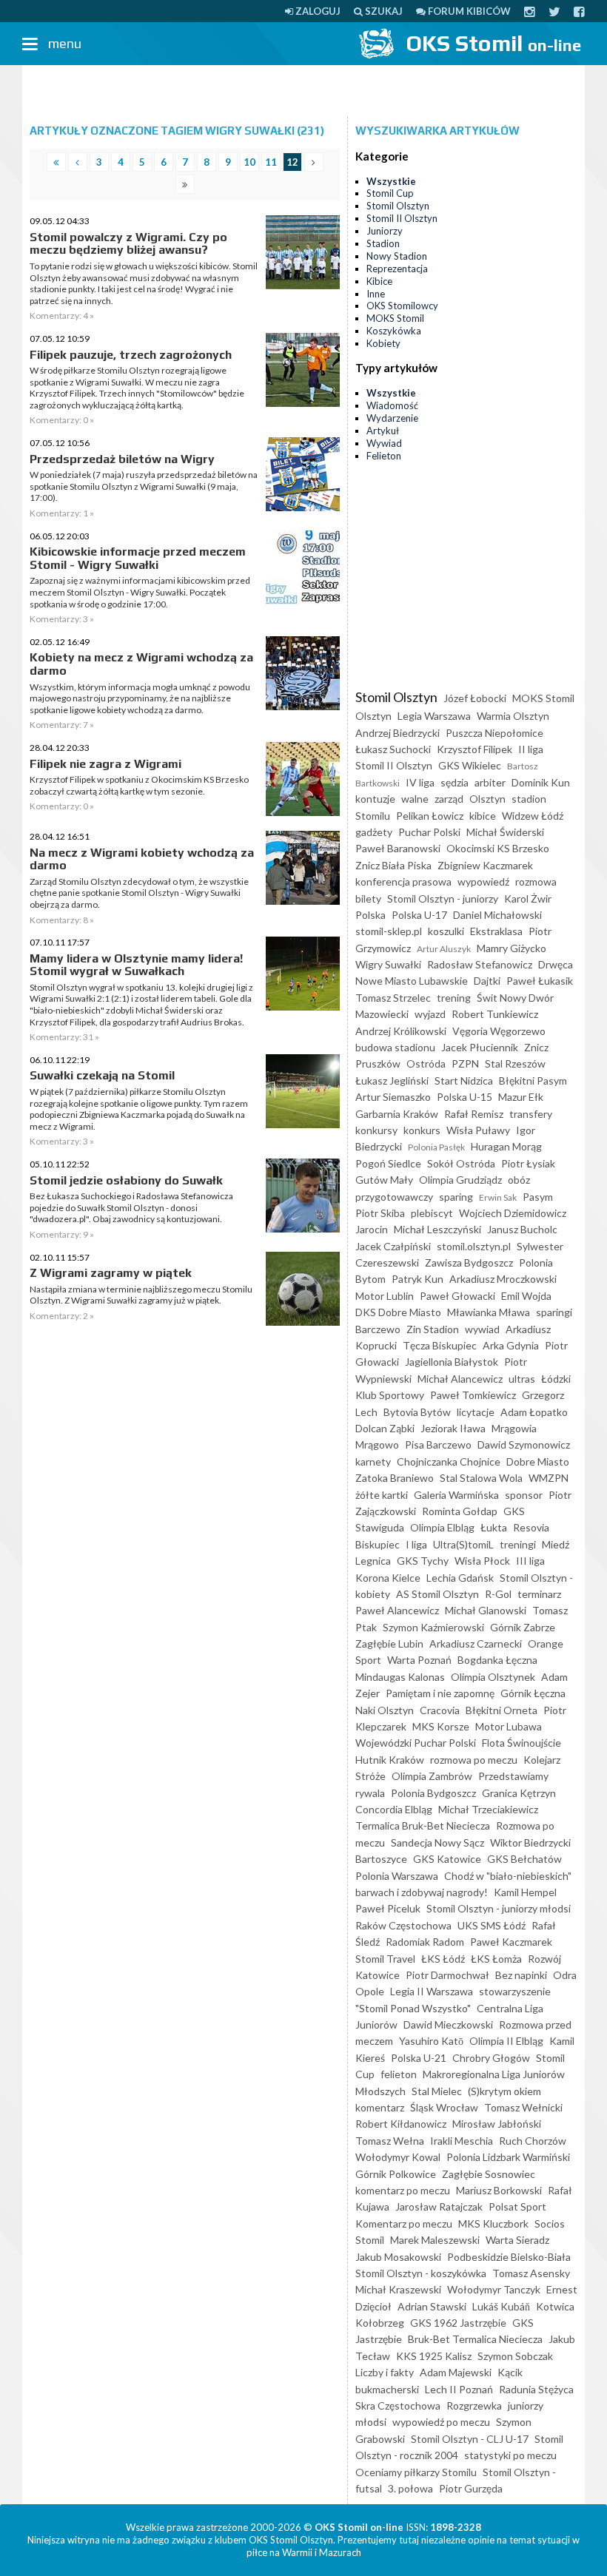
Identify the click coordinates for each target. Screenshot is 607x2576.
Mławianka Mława (489, 1312)
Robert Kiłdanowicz (401, 2124)
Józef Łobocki (475, 698)
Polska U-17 (419, 915)
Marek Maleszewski (435, 2240)
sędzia (455, 782)
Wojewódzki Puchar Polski (416, 1743)
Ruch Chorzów (533, 2141)
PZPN (465, 1063)
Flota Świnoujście (522, 1743)
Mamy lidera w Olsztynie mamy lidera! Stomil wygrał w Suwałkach (136, 965)
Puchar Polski (429, 832)
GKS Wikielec (470, 765)
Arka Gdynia (511, 1345)
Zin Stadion (433, 1329)
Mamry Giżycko (512, 948)
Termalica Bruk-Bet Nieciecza (423, 1825)
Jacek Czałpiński (393, 1246)
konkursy (376, 1130)
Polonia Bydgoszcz (433, 1793)
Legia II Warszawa (432, 1991)
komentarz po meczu (403, 2190)
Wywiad (384, 443)
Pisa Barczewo (438, 1444)
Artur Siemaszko (393, 1097)
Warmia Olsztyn (513, 716)
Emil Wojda (526, 1296)
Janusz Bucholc (522, 1229)
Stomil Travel (385, 1959)
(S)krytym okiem (504, 2091)
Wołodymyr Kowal (398, 2157)
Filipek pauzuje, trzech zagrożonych (131, 355)
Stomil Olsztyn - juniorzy (443, 898)
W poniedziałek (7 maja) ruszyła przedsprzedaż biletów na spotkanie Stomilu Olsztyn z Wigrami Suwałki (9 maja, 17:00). (144, 486)
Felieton (384, 456)
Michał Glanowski (486, 1610)
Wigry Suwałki (388, 964)
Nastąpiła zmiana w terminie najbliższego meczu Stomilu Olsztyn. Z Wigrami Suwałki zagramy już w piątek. (141, 1295)
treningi (518, 1544)
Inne (376, 294)
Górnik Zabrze (523, 1627)
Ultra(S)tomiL (463, 1544)
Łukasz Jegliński (392, 1080)
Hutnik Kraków (390, 1760)
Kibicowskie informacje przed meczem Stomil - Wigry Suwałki (138, 558)
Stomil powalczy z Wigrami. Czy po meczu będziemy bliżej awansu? (128, 244)
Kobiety (383, 343)
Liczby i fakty (385, 2372)
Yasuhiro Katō (431, 2041)
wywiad (482, 1329)
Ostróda (426, 1063)
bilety (368, 898)
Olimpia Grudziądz (460, 1180)
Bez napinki (521, 1975)
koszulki (446, 931)
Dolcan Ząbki (385, 1428)
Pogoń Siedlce (388, 1163)
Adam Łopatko (534, 1412)
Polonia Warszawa (397, 1876)
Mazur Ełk (521, 1097)
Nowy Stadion (397, 256)
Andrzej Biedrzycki (398, 733)
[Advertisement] (303, 91)
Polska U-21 (419, 2058)
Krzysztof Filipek (474, 749)
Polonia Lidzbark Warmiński (508, 2157)
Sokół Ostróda (461, 1163)
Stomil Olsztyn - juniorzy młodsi (499, 1908)
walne (415, 799)
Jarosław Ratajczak (439, 2206)
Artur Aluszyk (444, 949)
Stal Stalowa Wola (481, 1478)
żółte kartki (382, 1495)
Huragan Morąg (506, 1146)
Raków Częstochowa (403, 1925)
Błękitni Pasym (533, 1080)
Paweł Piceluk (388, 1908)
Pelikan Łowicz (430, 816)
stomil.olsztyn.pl (474, 1246)
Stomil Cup (390, 193)
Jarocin (372, 1229)
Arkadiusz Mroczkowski (503, 1279)
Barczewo (378, 1329)
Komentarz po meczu (404, 2223)
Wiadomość (392, 405)
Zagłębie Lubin (389, 1643)
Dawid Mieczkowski (448, 2024)
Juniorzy (385, 231)
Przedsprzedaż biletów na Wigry (122, 459)
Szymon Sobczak (515, 2356)
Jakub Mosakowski (398, 2257)
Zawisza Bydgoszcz (469, 1262)
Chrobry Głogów (491, 2058)
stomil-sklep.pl (389, 931)
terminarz (539, 1594)
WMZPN (549, 1478)
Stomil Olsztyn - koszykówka (421, 2273)
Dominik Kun (541, 782)
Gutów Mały (384, 1180)
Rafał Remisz (474, 1114)
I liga (416, 1544)
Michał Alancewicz (460, 1379)
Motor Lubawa (509, 1726)
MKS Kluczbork (493, 2223)
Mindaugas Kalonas (400, 1677)
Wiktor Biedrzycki (530, 1842)
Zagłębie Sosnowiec (489, 2174)
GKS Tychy (423, 1561)
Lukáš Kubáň (501, 2306)
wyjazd (430, 1014)
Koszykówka (394, 331)
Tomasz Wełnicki (523, 2107)
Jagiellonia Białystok (452, 1362)
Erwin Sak (498, 1197)
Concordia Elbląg (394, 1809)
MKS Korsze (441, 1726)
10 (249, 162)
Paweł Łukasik (540, 981)
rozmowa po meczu (474, 1760)
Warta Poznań (419, 1660)
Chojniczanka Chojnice (449, 1461)
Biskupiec (378, 1544)
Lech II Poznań (459, 2389)
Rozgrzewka (474, 2405)
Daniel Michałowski (497, 915)
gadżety (374, 832)
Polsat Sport (517, 2206)
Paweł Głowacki (457, 1296)
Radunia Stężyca (536, 2389)
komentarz (380, 2107)
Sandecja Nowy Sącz (437, 1842)
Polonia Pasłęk (436, 1147)
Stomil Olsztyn (398, 206)
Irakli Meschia (462, 2141)
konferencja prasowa (403, 881)
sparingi (554, 1312)
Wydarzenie (392, 418)
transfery (531, 1114)
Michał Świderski (505, 832)
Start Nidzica (464, 1080)
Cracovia (440, 1710)
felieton (399, 2074)
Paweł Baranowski (398, 848)
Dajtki (487, 981)
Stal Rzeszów (515, 1063)
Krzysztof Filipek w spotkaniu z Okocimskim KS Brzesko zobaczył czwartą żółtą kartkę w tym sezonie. (139, 785)
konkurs (422, 1130)
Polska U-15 (465, 1097)
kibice (483, 816)
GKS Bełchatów (524, 1859)
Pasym (538, 1197)
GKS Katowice (447, 1859)
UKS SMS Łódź (492, 1925)
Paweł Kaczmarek (511, 1942)
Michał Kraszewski (398, 2289)
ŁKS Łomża (496, 1959)
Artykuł (383, 431)
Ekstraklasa (496, 931)
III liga (530, 1561)
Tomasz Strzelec (393, 998)
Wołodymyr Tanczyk (494, 2289)
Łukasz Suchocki (393, 749)
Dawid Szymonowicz (524, 1444)
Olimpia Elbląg (442, 1527)
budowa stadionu (395, 1047)
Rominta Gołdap (460, 1511)
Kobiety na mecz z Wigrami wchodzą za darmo (141, 664)
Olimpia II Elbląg (506, 2041)
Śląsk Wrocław (444, 2107)
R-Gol (498, 1594)
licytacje (476, 1412)
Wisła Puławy (478, 1130)
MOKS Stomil (395, 318)
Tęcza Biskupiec (440, 1345)
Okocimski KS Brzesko (498, 848)
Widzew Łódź (533, 816)
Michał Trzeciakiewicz (488, 1809)
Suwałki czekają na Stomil (102, 1075)
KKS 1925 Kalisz (434, 2356)
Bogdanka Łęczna (497, 1660)
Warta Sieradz (517, 2240)
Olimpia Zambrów (432, 1776)
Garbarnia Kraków (397, 1114)
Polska (370, 915)
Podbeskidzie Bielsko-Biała (509, 2257)
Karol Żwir (528, 898)
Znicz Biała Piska (393, 865)
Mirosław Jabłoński (497, 2124)
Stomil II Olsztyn (402, 218)
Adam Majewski (456, 2372)
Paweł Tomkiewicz (473, 1395)
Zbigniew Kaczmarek (485, 865)
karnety (373, 1461)
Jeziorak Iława (453, 1428)
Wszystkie (391, 181)
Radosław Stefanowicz (480, 964)
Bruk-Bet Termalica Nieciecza (475, 2339)
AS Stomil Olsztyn (437, 1594)
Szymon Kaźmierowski (433, 1627)
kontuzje (375, 799)
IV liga (420, 782)
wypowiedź (483, 881)
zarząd (449, 799)
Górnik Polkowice (396, 2174)
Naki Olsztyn (385, 1710)
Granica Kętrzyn (519, 1793)
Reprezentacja (397, 269)
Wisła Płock (482, 1561)
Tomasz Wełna (390, 2141)
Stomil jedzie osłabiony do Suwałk (126, 1180)
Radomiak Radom (425, 1942)
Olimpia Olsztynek (493, 1677)
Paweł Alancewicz (397, 1610)
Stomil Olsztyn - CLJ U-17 (470, 2439)
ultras (522, 1379)
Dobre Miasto (538, 1461)
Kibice (379, 281)
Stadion (383, 243)
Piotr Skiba (380, 1213)
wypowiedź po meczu (441, 2422)
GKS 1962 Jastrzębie (458, 2323)
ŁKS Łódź (443, 1959)
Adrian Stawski (432, 2306)
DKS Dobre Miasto (398, 1312)
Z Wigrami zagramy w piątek (111, 1273)
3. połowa (410, 2488)
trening (454, 998)
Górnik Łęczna (533, 1693)
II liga (531, 749)
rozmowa (536, 881)
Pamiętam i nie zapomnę (440, 1693)
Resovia (531, 1527)
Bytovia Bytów (417, 1412)
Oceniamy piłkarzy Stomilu (416, 2472)
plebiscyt (432, 1213)
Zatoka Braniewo (395, 1478)
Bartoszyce (381, 1859)
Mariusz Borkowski (499, 2190)
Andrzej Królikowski (401, 1031)
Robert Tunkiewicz (495, 1014)
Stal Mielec (437, 2091)
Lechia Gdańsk (460, 1578)
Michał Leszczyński (437, 1229)
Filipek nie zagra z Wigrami (105, 764)
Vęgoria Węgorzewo (499, 1031)
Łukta (494, 1527)
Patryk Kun (417, 1279)
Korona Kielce (388, 1578)
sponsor (524, 1495)
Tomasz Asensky (531, 2273)
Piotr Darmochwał (447, 1975)
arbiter (490, 782)
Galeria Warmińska (456, 1495)
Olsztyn (487, 799)
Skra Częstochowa (398, 2405)
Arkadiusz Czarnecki (476, 1643)
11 (271, 162)
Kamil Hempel (525, 1892)
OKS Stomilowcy (402, 306)
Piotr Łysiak (528, 1163)
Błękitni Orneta (502, 1710)
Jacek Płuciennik (480, 1047)
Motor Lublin (385, 1296)
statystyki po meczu (510, 2455)
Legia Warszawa (434, 716)
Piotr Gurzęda (471, 2488)
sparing (456, 1197)
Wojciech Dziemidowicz (513, 1213)
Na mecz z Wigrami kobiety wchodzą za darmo (142, 859)
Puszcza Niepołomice (494, 733)
